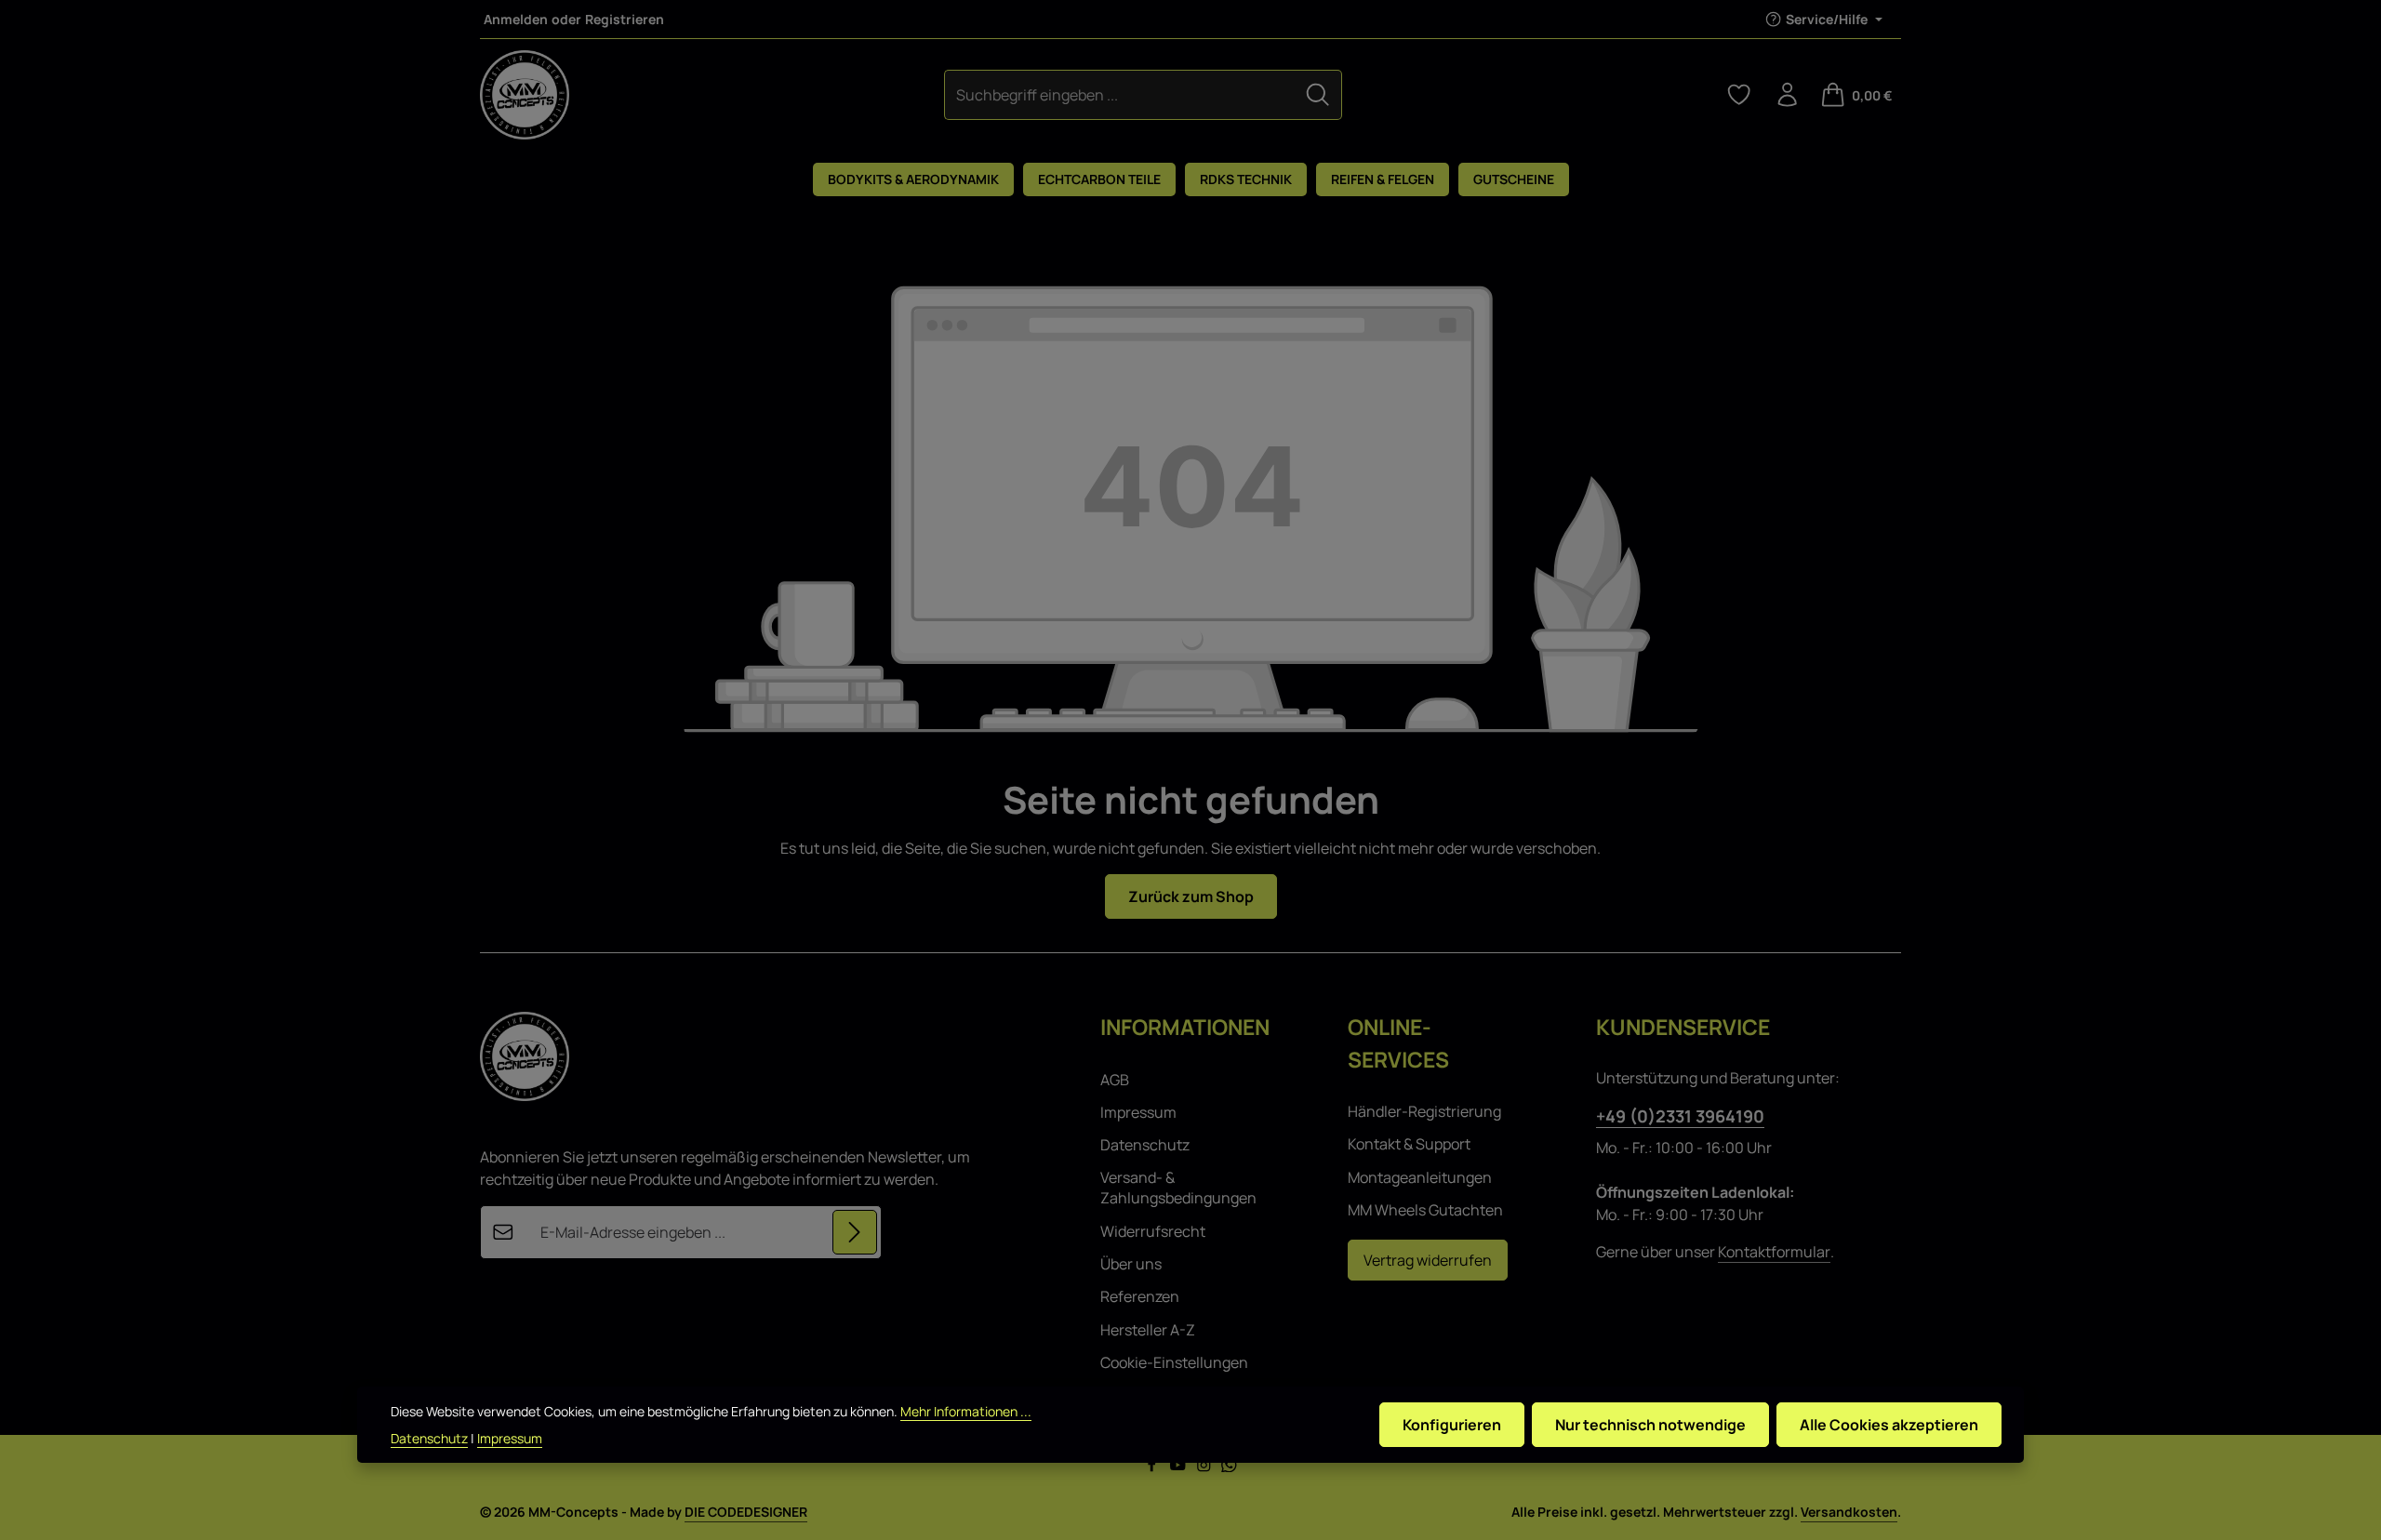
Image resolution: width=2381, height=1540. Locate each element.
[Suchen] (1318, 94)
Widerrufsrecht (1153, 1231)
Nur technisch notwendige (1650, 1425)
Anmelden (516, 19)
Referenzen (1140, 1296)
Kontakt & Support (1409, 1144)
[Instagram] (1205, 1467)
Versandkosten (1849, 1512)
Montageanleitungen (1420, 1177)
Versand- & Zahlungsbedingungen (1178, 1188)
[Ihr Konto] (1788, 95)
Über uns (1131, 1264)
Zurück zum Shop (1191, 896)
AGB (1115, 1080)
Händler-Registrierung (1424, 1111)
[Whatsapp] (1229, 1467)
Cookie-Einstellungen (1174, 1362)
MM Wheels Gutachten (1425, 1210)
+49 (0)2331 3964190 (1680, 1116)
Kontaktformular (1774, 1252)
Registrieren (625, 19)
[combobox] (1120, 94)
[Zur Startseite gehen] (525, 95)
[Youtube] (1179, 1467)
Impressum (1138, 1112)
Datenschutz (1145, 1145)
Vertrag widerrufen (1428, 1260)
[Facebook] (1153, 1467)
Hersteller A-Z (1148, 1330)
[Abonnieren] (855, 1232)
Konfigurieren (1452, 1425)
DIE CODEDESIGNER (746, 1512)
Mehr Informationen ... (966, 1411)
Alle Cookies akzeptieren (1889, 1425)
